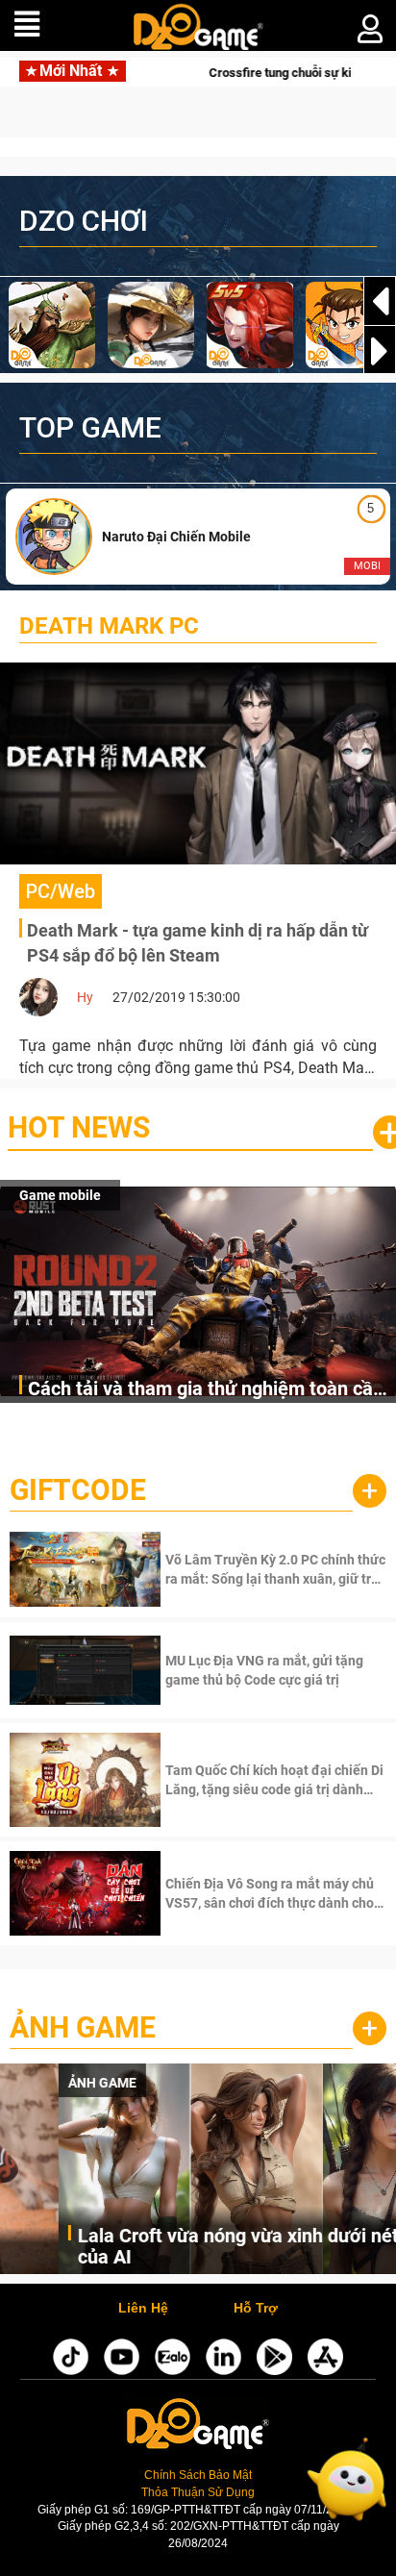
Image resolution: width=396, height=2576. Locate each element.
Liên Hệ (143, 2309)
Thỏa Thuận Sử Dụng (198, 2492)
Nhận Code (273, 1569)
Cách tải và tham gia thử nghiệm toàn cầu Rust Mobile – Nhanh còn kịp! (206, 1390)
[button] (380, 351)
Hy (85, 997)
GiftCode (78, 1490)
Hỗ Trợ (256, 2309)
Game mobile (60, 1195)
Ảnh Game (83, 2027)
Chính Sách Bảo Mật (198, 2475)
